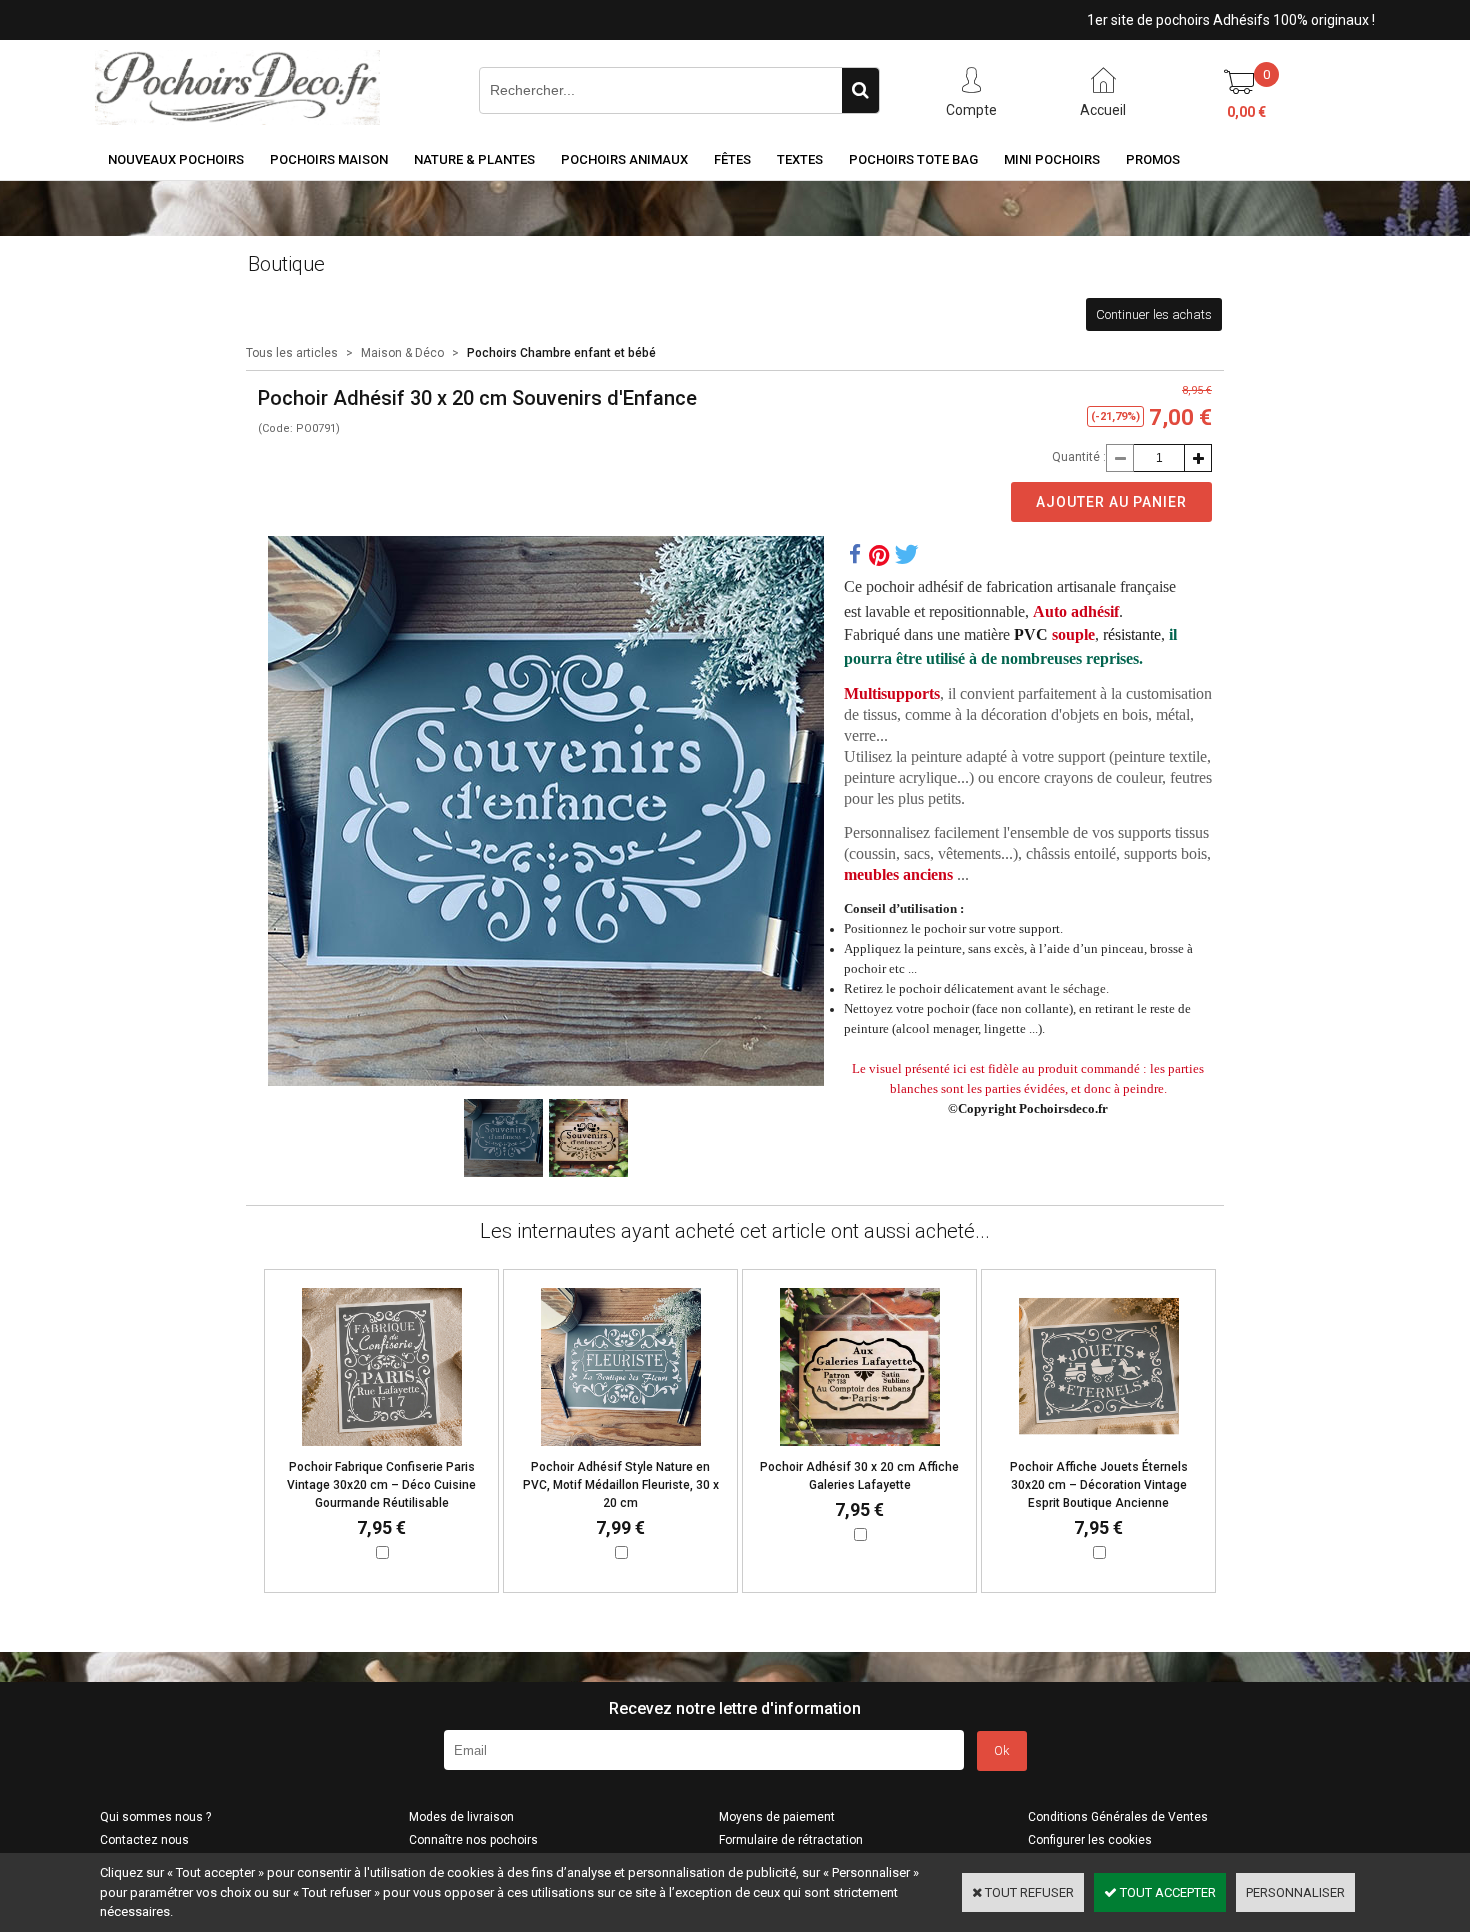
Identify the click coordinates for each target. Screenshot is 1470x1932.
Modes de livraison (461, 1817)
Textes (800, 159)
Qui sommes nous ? (155, 1817)
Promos (1153, 159)
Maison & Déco (402, 353)
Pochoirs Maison (329, 159)
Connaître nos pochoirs (473, 1840)
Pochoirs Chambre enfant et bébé (561, 353)
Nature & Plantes (474, 159)
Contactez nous (144, 1840)
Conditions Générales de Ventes (1118, 1817)
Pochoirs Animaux (624, 159)
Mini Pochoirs (1052, 159)
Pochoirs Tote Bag (913, 159)
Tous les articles (292, 353)
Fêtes (732, 159)
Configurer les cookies (1090, 1840)
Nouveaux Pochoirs (176, 159)
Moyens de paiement (777, 1817)
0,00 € (1246, 112)
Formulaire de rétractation (791, 1840)
